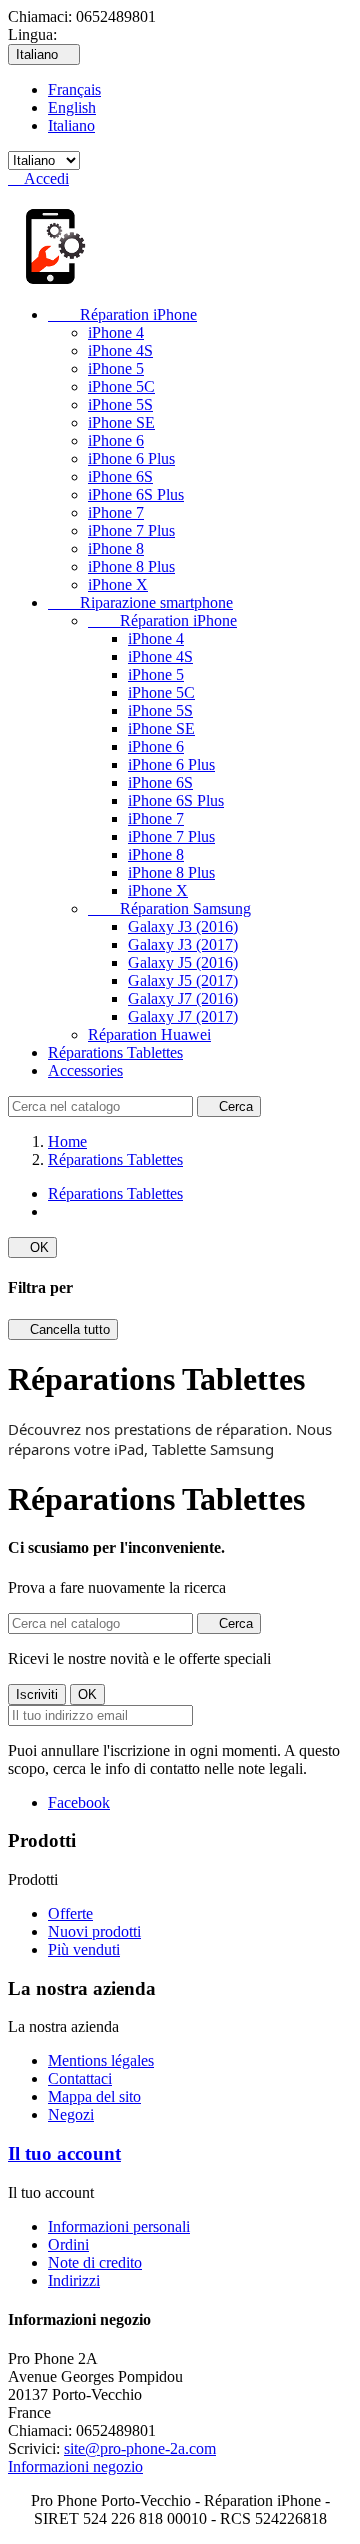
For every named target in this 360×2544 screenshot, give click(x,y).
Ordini (68, 2244)
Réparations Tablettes (115, 1052)
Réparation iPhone (122, 314)
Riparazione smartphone (140, 602)
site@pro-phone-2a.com (140, 2448)
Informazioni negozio (75, 2466)
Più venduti (84, 1949)
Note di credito (95, 2262)
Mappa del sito (94, 2096)
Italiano (71, 125)
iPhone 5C (121, 386)
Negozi (71, 2114)
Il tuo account (64, 2153)
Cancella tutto (63, 1329)
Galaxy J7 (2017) (183, 1016)
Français (74, 89)
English (72, 107)
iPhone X (118, 584)
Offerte (70, 1913)
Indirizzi (74, 2280)
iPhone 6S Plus (136, 494)
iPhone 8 (116, 548)
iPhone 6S (120, 476)
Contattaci (80, 2078)
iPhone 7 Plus (131, 530)
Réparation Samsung (169, 908)
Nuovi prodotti (94, 1931)
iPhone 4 (116, 332)
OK (32, 1247)
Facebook (79, 1802)
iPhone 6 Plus (131, 458)
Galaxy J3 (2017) (183, 944)
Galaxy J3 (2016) (183, 926)
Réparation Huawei (149, 1034)
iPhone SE (121, 422)
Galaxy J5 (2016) (183, 962)
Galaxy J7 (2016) (183, 998)
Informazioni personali (119, 2226)
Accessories (85, 1070)
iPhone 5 (116, 368)
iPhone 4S (120, 350)
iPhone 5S (120, 404)
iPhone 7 (116, 512)
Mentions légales (101, 2060)
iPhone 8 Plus (131, 566)
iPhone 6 (116, 440)
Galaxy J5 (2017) (183, 980)
